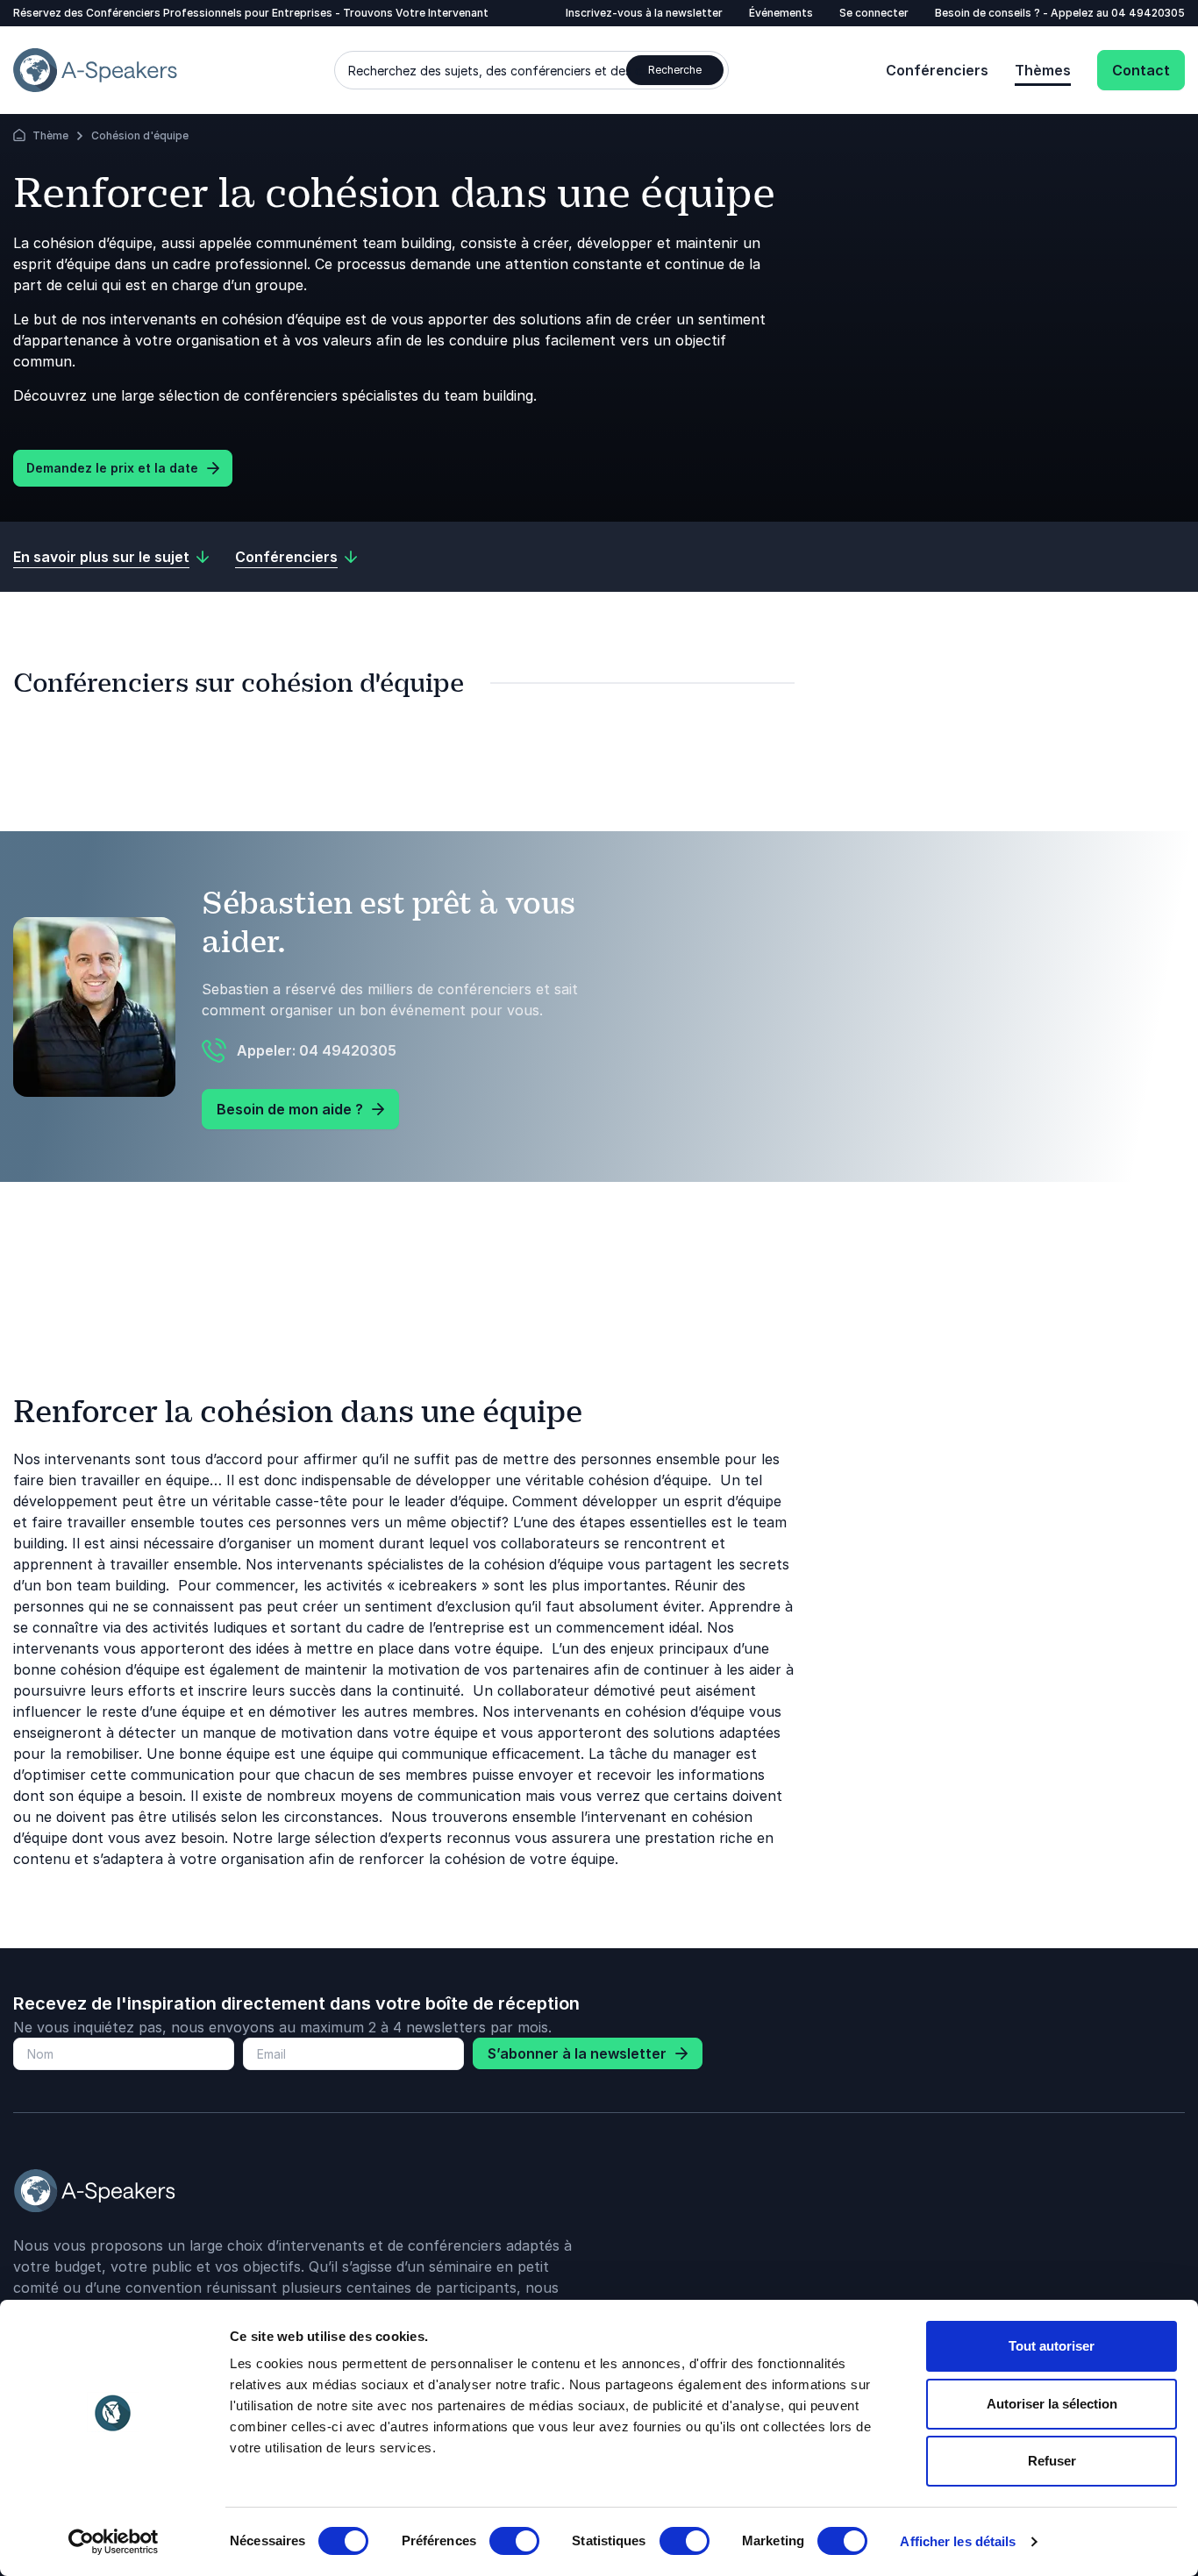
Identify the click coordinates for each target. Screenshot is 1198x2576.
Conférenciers (937, 70)
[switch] (514, 2541)
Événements (781, 13)
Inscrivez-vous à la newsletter (644, 13)
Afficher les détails (958, 2541)
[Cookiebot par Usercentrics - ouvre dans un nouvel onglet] (114, 2542)
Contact (1141, 70)
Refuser (1052, 2461)
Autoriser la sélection (1052, 2404)
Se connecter (874, 13)
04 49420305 (1148, 13)
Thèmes (1043, 70)
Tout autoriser (1052, 2346)
